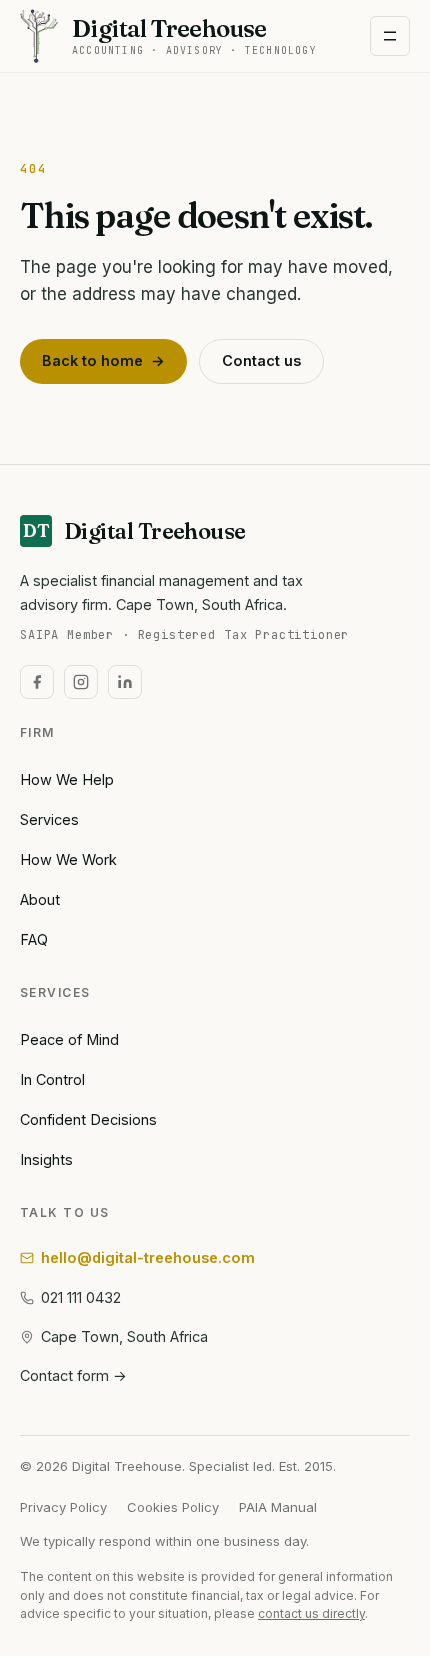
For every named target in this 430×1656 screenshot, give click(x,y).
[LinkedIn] (125, 682)
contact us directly (311, 1613)
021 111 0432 (81, 1297)
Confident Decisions (88, 1119)
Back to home (103, 360)
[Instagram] (81, 682)
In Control (52, 1079)
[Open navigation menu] (390, 36)
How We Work (68, 859)
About (40, 899)
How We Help (67, 779)
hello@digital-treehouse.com (148, 1257)
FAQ (34, 939)
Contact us (261, 360)
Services (49, 819)
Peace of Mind (69, 1039)
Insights (46, 1159)
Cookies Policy (173, 1507)
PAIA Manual (278, 1507)
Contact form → (73, 1375)
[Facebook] (37, 682)
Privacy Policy (63, 1507)
